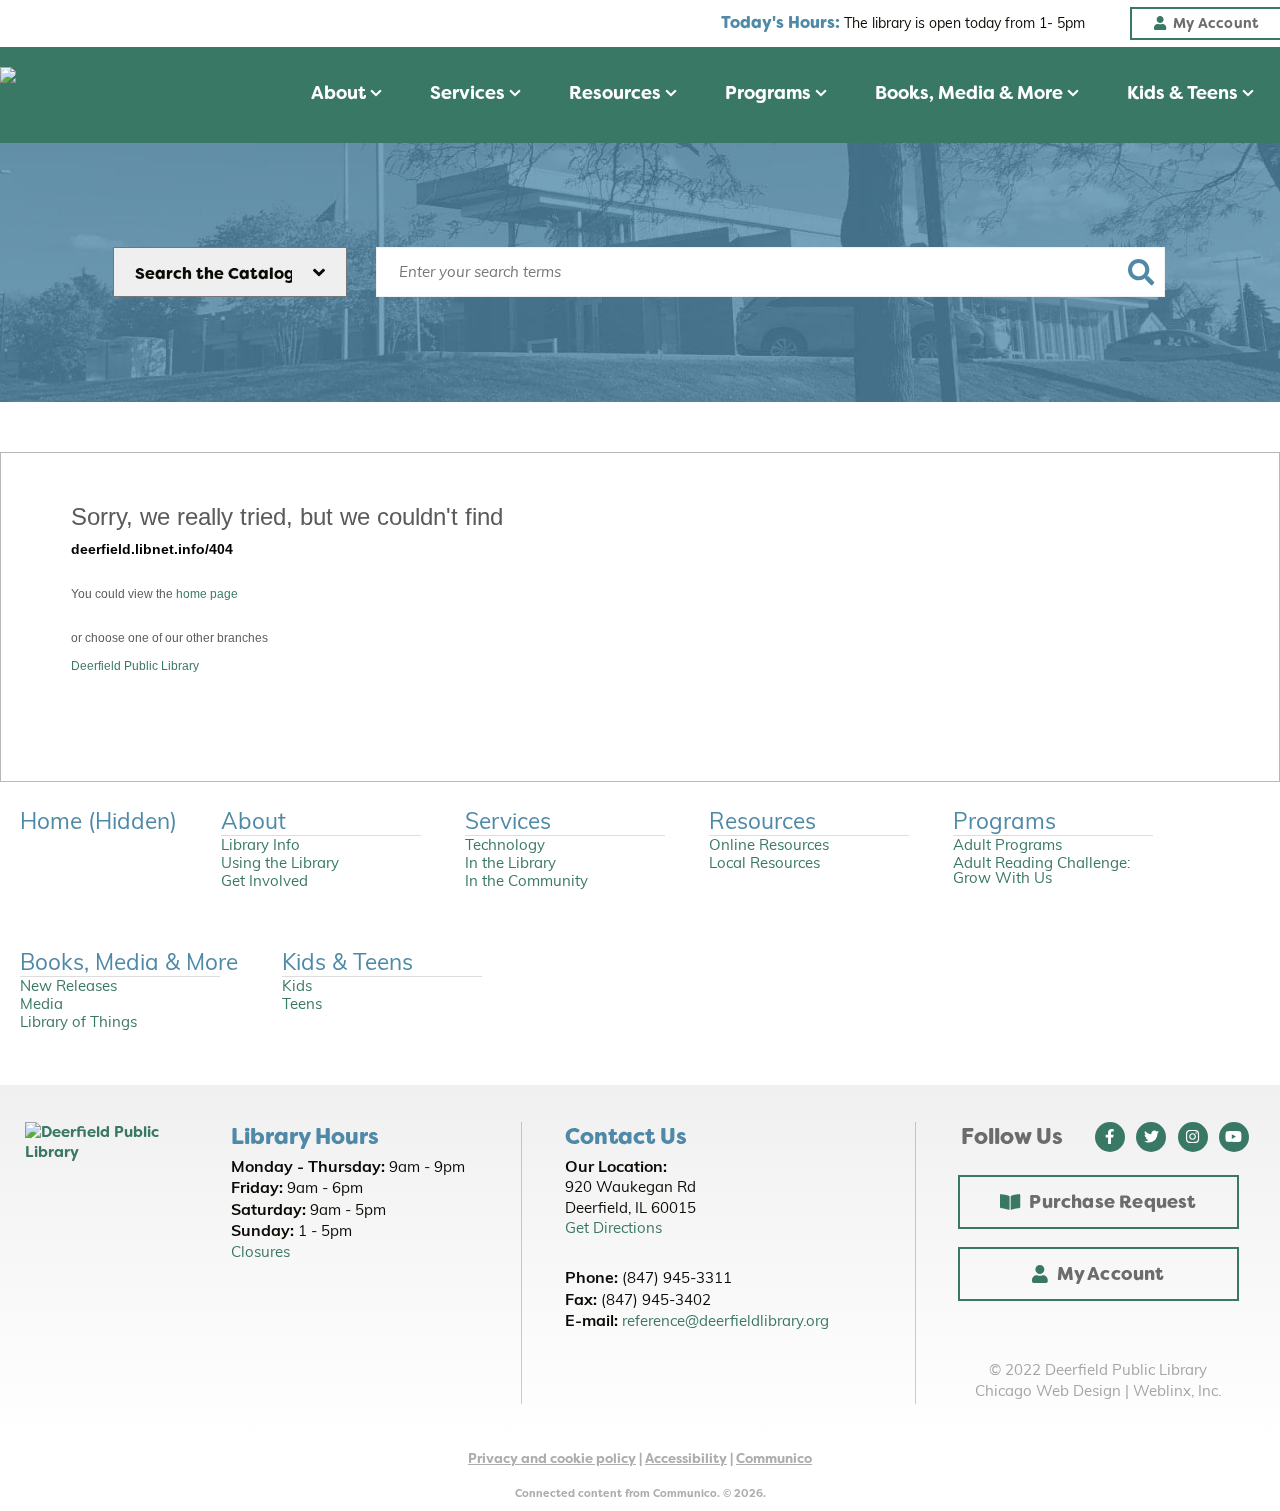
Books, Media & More (971, 93)
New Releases (68, 987)
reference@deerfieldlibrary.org (725, 1322)
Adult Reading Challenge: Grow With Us (1041, 872)
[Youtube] (1234, 1137)
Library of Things (78, 1023)
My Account (1111, 1274)
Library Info (260, 846)
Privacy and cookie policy (552, 1458)
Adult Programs (1007, 846)
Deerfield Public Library (135, 666)
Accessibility (686, 1458)
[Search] (1140, 272)
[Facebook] (1110, 1137)
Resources (617, 93)
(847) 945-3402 (656, 1301)
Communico (774, 1458)
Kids (297, 987)
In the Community (526, 882)
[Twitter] (1151, 1137)
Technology (505, 846)
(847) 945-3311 (677, 1279)
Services (469, 93)
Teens (302, 1005)
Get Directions (613, 1229)
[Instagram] (1193, 1137)
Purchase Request (1112, 1202)
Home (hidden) (98, 823)
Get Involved (264, 882)
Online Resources (769, 846)
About (340, 93)
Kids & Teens (1184, 93)
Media (41, 1005)
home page (207, 594)
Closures (260, 1253)
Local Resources (764, 864)
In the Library (510, 864)
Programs (770, 93)
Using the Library (280, 864)
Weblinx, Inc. (1177, 1392)
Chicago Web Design (1048, 1392)
